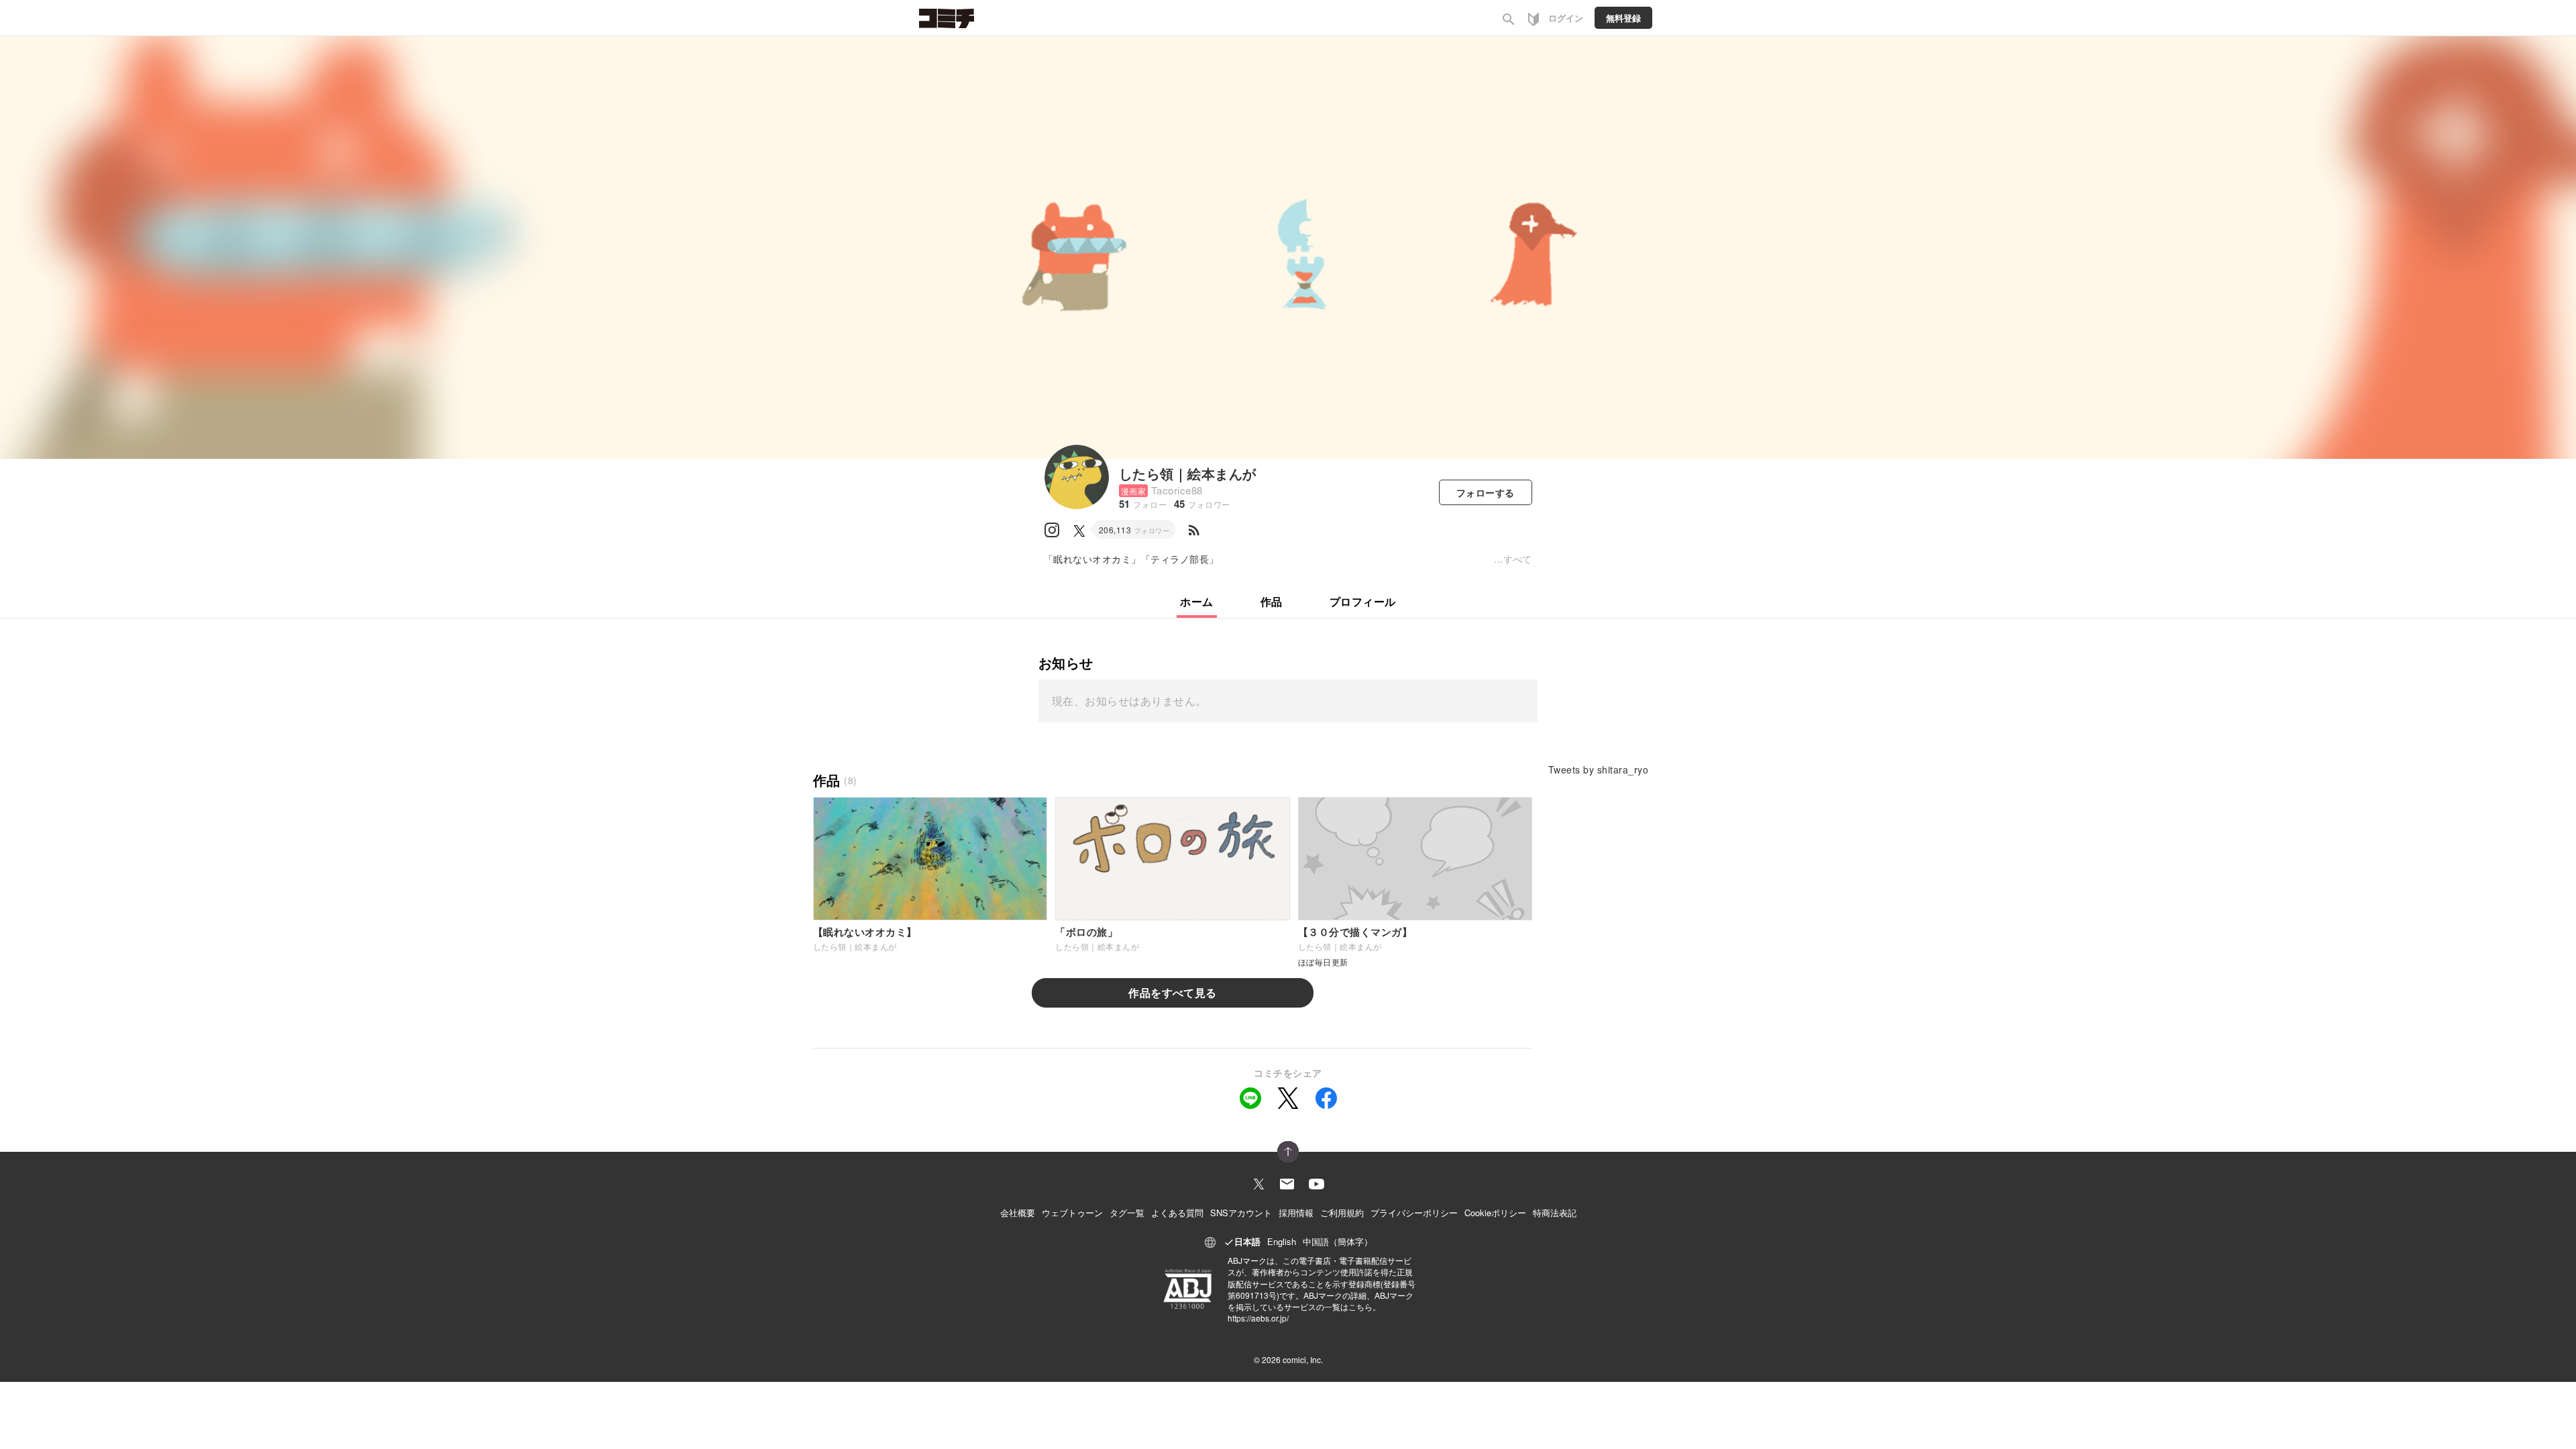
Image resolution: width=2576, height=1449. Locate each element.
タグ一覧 (1127, 1213)
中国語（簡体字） (1338, 1241)
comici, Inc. (1303, 1359)
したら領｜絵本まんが (1188, 473)
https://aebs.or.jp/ (1258, 1318)
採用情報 (1296, 1213)
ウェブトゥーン (1072, 1213)
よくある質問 (1177, 1213)
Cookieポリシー (1495, 1213)
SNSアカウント (1241, 1213)
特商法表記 (1555, 1213)
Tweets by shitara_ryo (1598, 769)
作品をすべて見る (1173, 992)
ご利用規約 (1342, 1213)
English (1282, 1241)
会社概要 (1018, 1213)
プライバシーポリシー (1414, 1213)
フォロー (1486, 492)
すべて (1518, 559)
